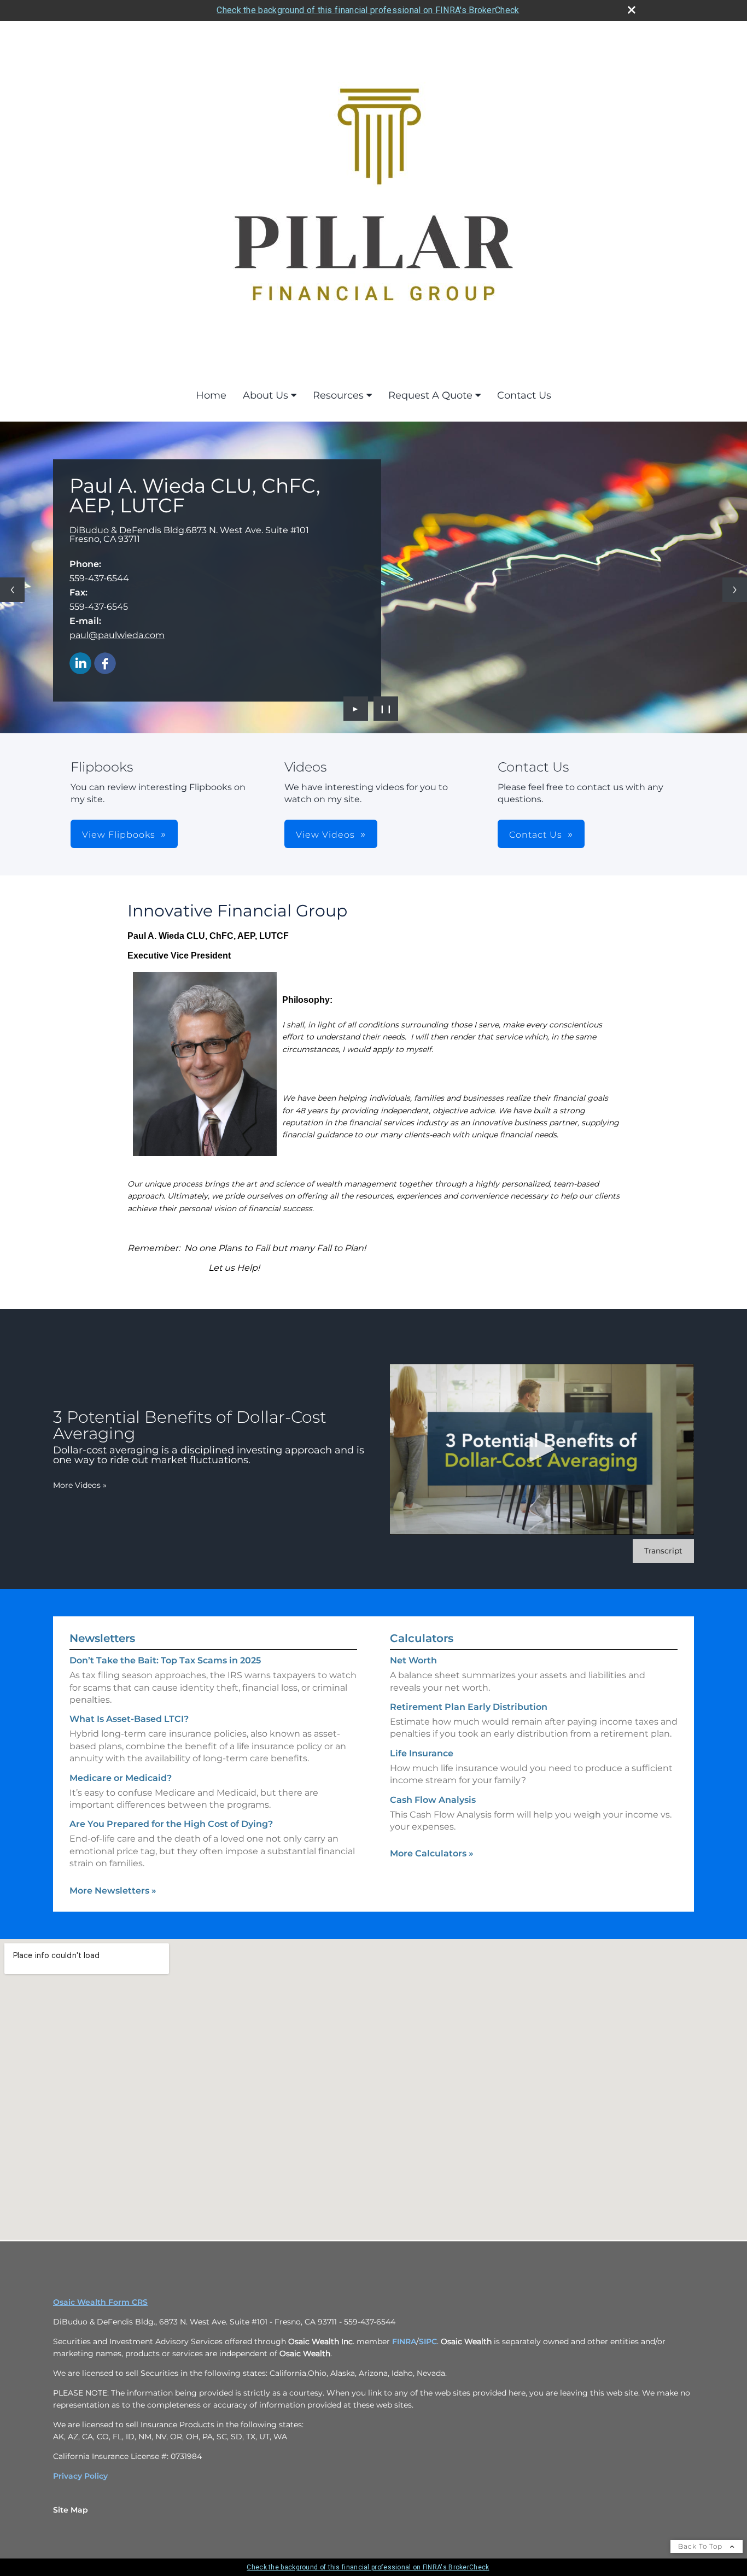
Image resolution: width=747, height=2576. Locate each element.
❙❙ (386, 709)
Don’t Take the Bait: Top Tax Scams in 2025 (165, 1660)
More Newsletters (113, 1891)
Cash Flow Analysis (433, 1800)
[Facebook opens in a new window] (105, 664)
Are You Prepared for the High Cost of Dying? (171, 1824)
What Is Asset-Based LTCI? (129, 1719)
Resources (338, 395)
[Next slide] (735, 590)
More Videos (80, 1485)
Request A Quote (430, 395)
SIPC (428, 2341)
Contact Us (524, 395)
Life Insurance (422, 1753)
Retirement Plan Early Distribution (469, 1707)
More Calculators (432, 1853)
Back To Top (701, 2546)
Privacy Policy (80, 2476)
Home (211, 395)
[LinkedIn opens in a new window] (80, 664)
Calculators (422, 1638)
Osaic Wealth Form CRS (100, 2302)
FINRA (403, 2341)
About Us (265, 395)
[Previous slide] (12, 590)
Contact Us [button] (536, 835)
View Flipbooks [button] (119, 835)
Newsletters (102, 1638)
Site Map (71, 2510)
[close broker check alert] (632, 10)
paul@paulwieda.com (117, 635)
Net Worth (413, 1660)
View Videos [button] (325, 835)
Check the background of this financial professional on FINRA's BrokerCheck (368, 10)
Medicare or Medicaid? (121, 1778)
